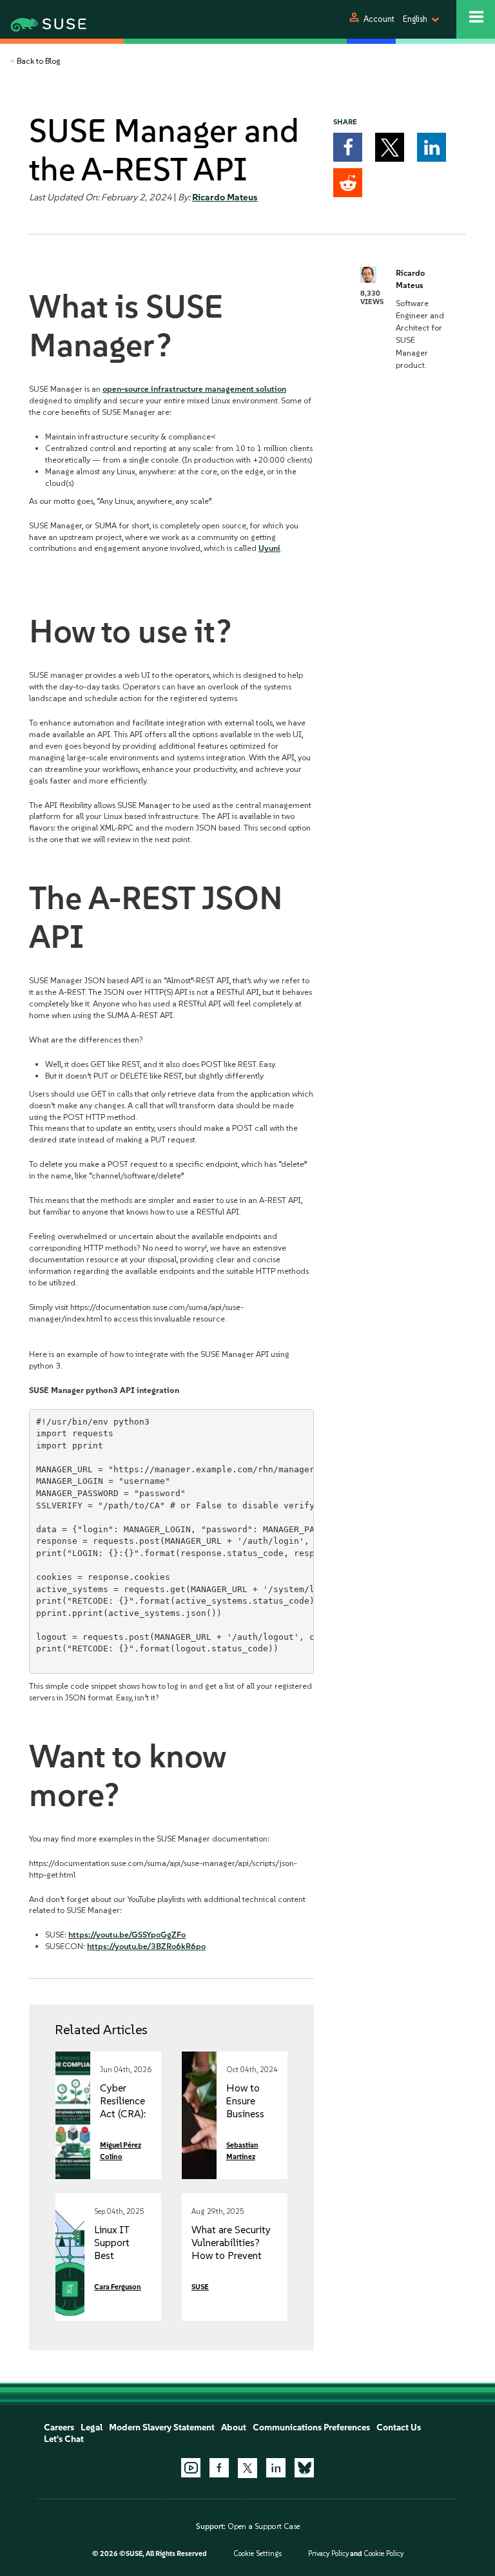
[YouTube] (191, 2468)
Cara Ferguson (118, 2287)
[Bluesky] (304, 2468)
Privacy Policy (328, 2554)
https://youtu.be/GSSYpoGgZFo (127, 1935)
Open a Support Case (264, 2526)
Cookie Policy (383, 2554)
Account (379, 19)
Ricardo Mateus (225, 197)
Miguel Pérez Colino (121, 2151)
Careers (59, 2427)
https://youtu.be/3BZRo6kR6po (146, 1946)
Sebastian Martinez (242, 2151)
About (234, 2427)
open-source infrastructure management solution (194, 389)
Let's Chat (64, 2439)
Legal (92, 2427)
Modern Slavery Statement (162, 2427)
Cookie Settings (257, 2554)
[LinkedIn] (276, 2468)
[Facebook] (219, 2468)
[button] (348, 147)
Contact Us (399, 2427)
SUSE (200, 2287)
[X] (247, 2468)
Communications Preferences (311, 2427)
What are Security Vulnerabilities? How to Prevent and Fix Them (231, 2249)
